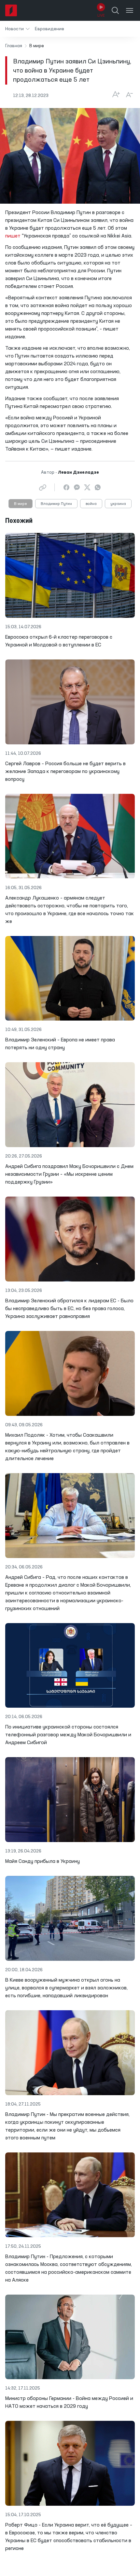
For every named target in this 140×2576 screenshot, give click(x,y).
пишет (13, 236)
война (91, 504)
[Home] (11, 10)
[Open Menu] (130, 10)
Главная (14, 46)
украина (118, 504)
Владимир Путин (56, 504)
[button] (17, 29)
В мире (21, 504)
